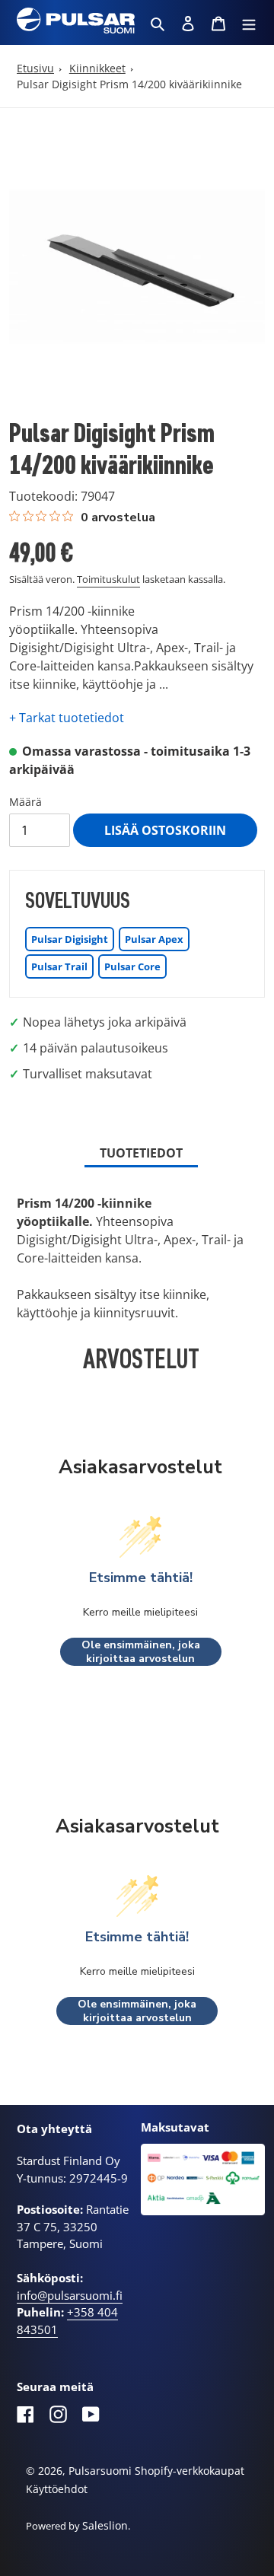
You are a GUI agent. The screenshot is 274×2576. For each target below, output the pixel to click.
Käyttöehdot (57, 2489)
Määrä (25, 802)
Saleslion (105, 2525)
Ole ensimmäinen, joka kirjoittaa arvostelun (141, 1652)
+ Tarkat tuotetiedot (67, 718)
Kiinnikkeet (97, 68)
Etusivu (35, 68)
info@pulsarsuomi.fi (70, 2295)
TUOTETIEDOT (141, 1153)
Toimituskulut (108, 579)
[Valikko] (249, 23)
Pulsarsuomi (100, 2471)
